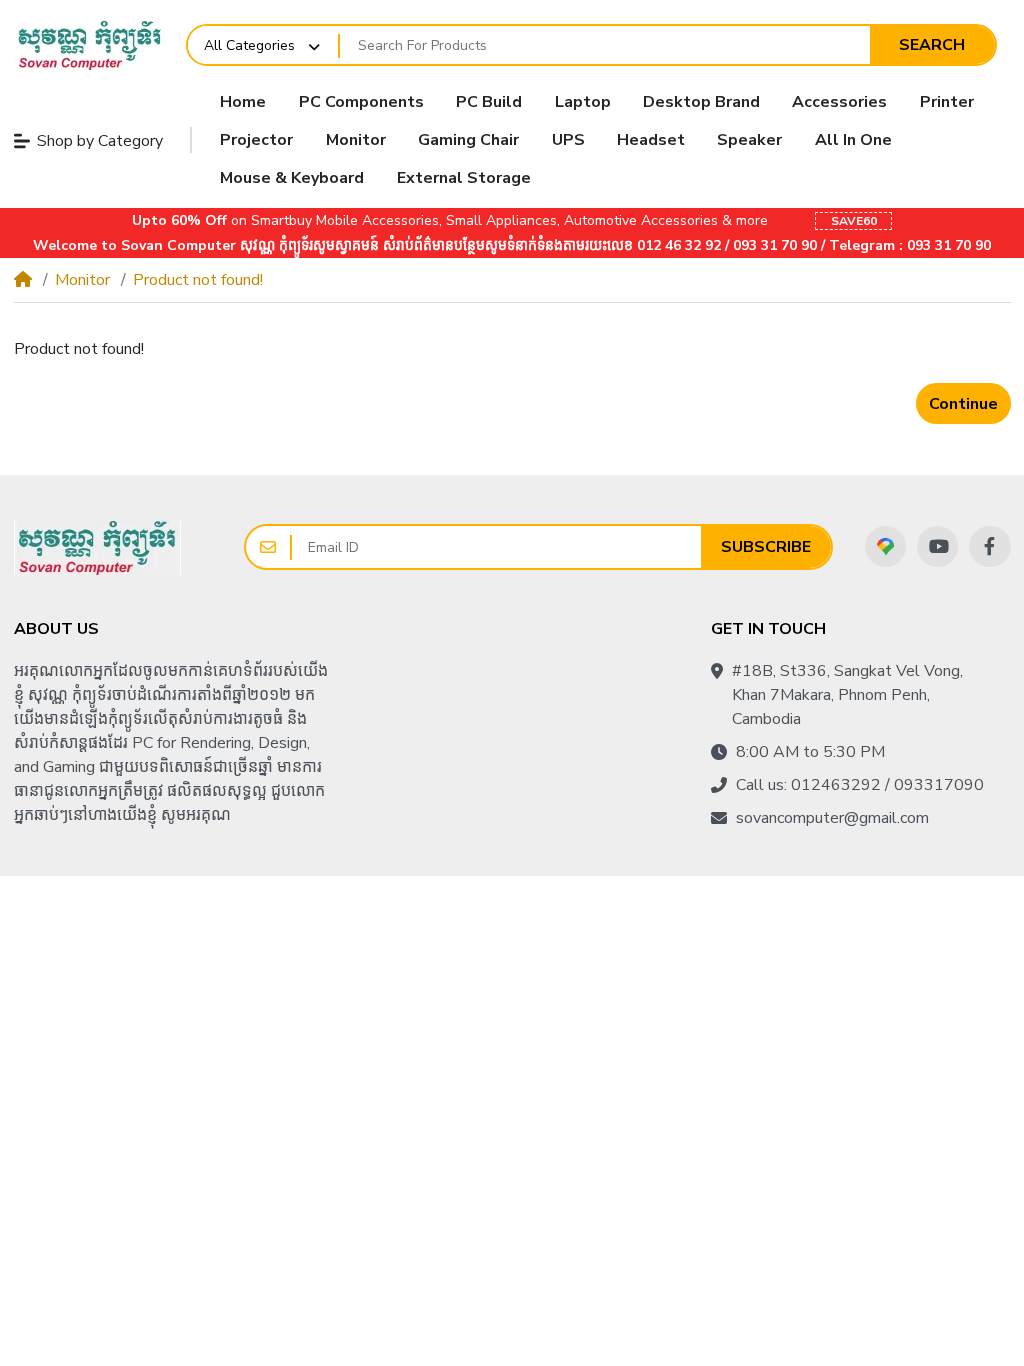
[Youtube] (937, 546)
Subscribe (766, 547)
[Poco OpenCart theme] (97, 547)
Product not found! (198, 280)
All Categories (249, 45)
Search (932, 45)
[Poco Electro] (89, 45)
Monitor (82, 280)
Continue (963, 404)
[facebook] (989, 546)
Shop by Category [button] (100, 141)
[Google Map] (885, 546)
